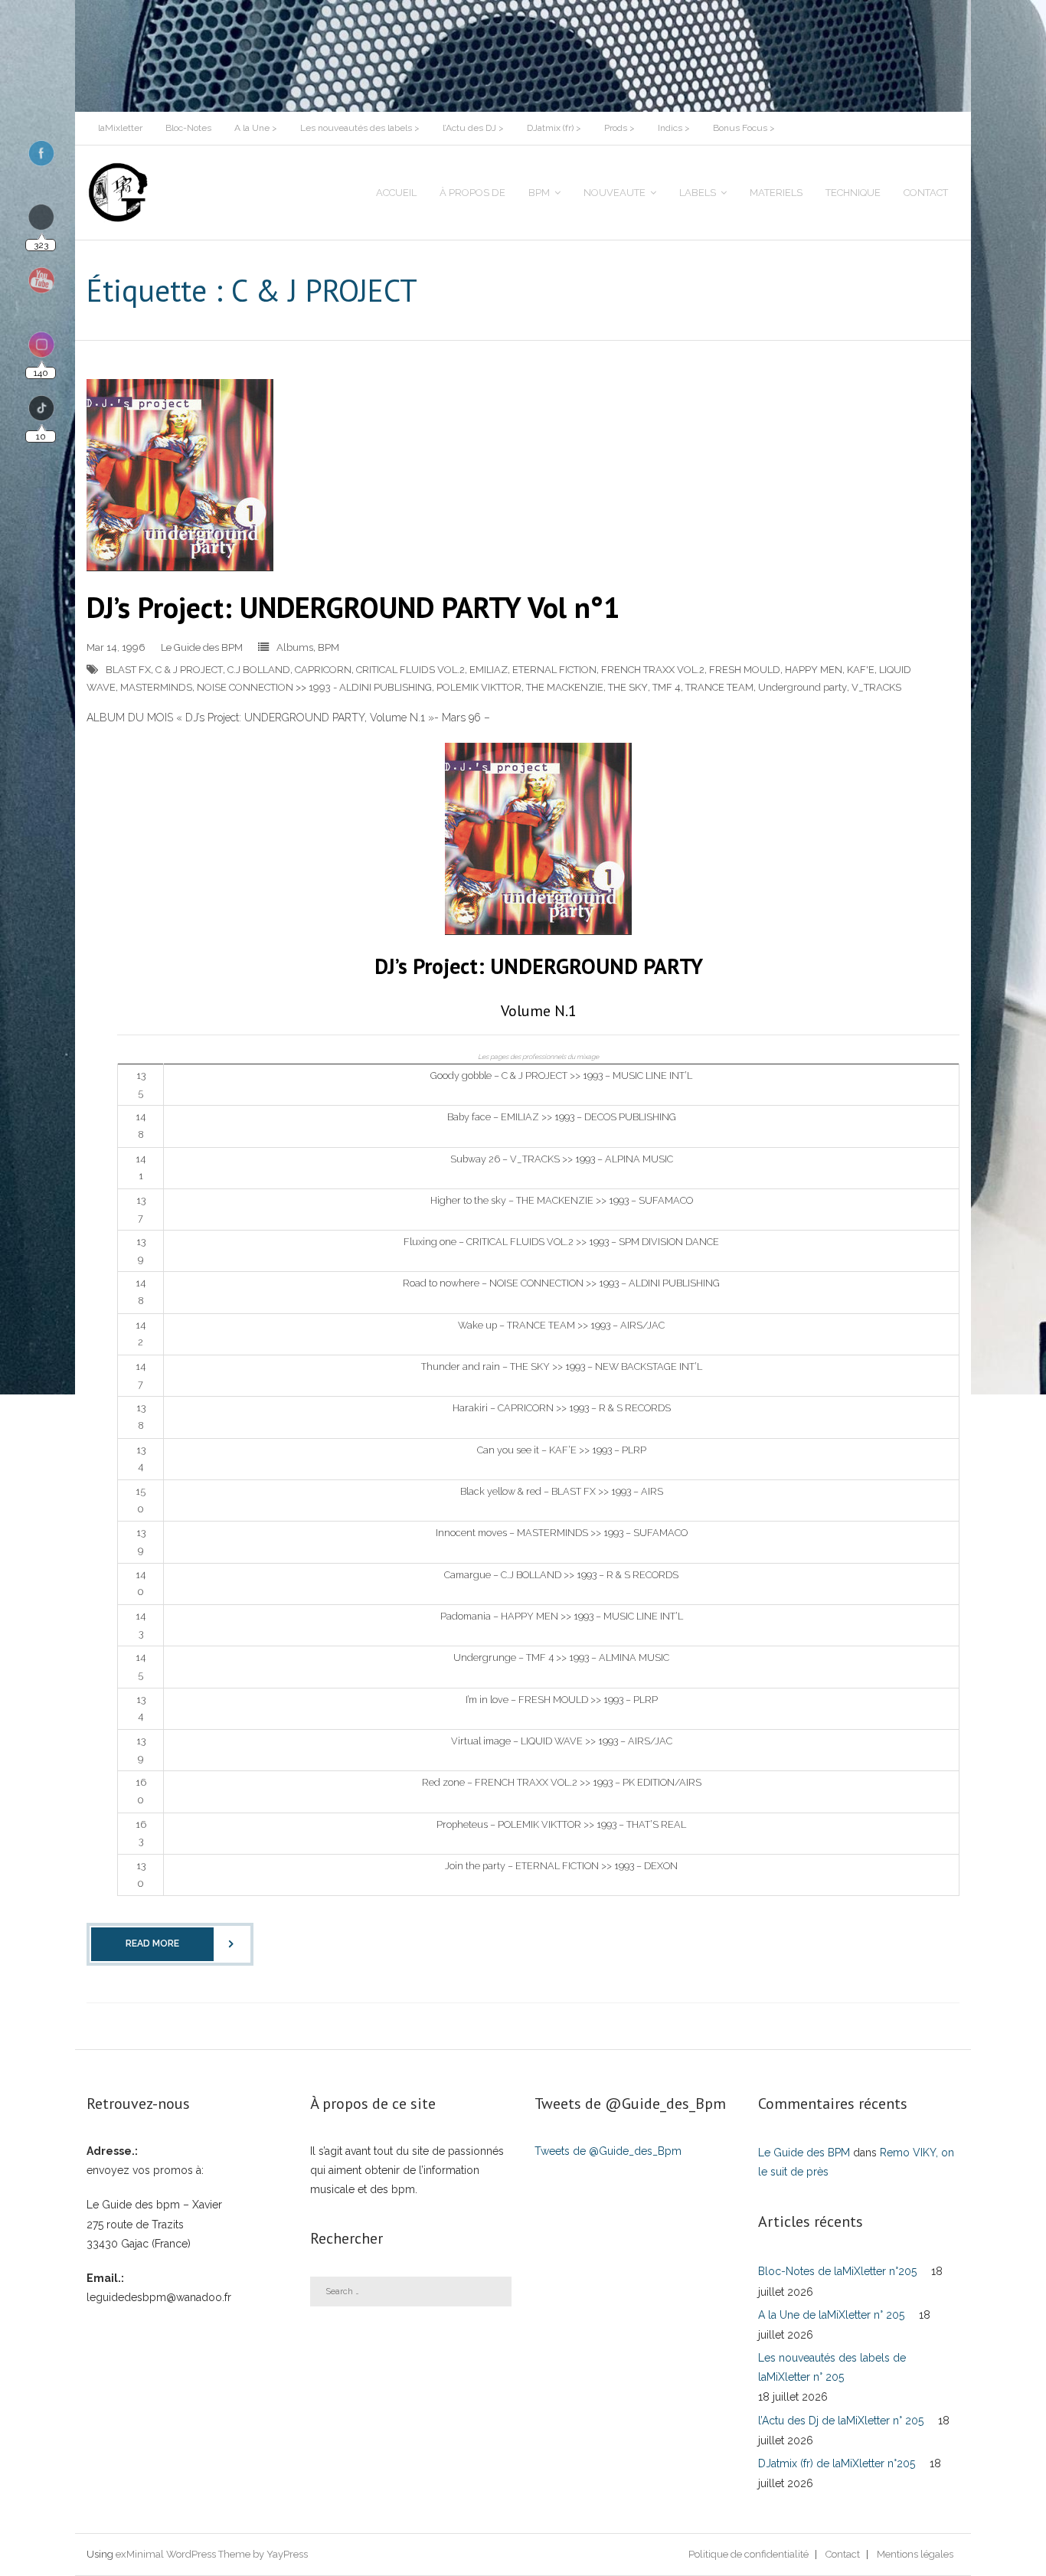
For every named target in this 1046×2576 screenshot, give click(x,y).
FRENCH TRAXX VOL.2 (653, 670)
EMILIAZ (489, 670)
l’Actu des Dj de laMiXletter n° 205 (841, 2421)
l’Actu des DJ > (473, 128)
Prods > (619, 128)
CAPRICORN (323, 670)
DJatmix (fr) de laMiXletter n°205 (837, 2463)
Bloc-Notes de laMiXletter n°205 (837, 2271)
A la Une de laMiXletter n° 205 (831, 2315)
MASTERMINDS (156, 687)
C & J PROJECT (189, 670)
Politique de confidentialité (749, 2554)
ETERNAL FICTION (554, 670)
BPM (329, 647)
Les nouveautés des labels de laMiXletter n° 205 (832, 2367)
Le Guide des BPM (202, 647)
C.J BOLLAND (259, 670)
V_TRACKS (876, 687)
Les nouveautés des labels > (360, 128)
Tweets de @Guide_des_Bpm (608, 2151)
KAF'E (861, 670)
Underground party (802, 687)
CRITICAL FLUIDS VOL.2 (410, 670)
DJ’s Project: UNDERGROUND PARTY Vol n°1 (353, 607)
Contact (843, 2554)
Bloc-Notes (188, 128)
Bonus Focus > (744, 128)
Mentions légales (915, 2554)
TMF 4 (667, 687)
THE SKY (628, 687)
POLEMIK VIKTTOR (479, 687)
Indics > (674, 128)
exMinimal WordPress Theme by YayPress (212, 2554)
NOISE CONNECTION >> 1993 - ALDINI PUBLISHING (314, 687)
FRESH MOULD (745, 670)
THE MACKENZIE (565, 687)
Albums (295, 647)
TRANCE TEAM (719, 687)
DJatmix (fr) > (554, 128)
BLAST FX (128, 670)
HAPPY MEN (814, 670)
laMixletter (120, 128)
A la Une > (256, 128)
